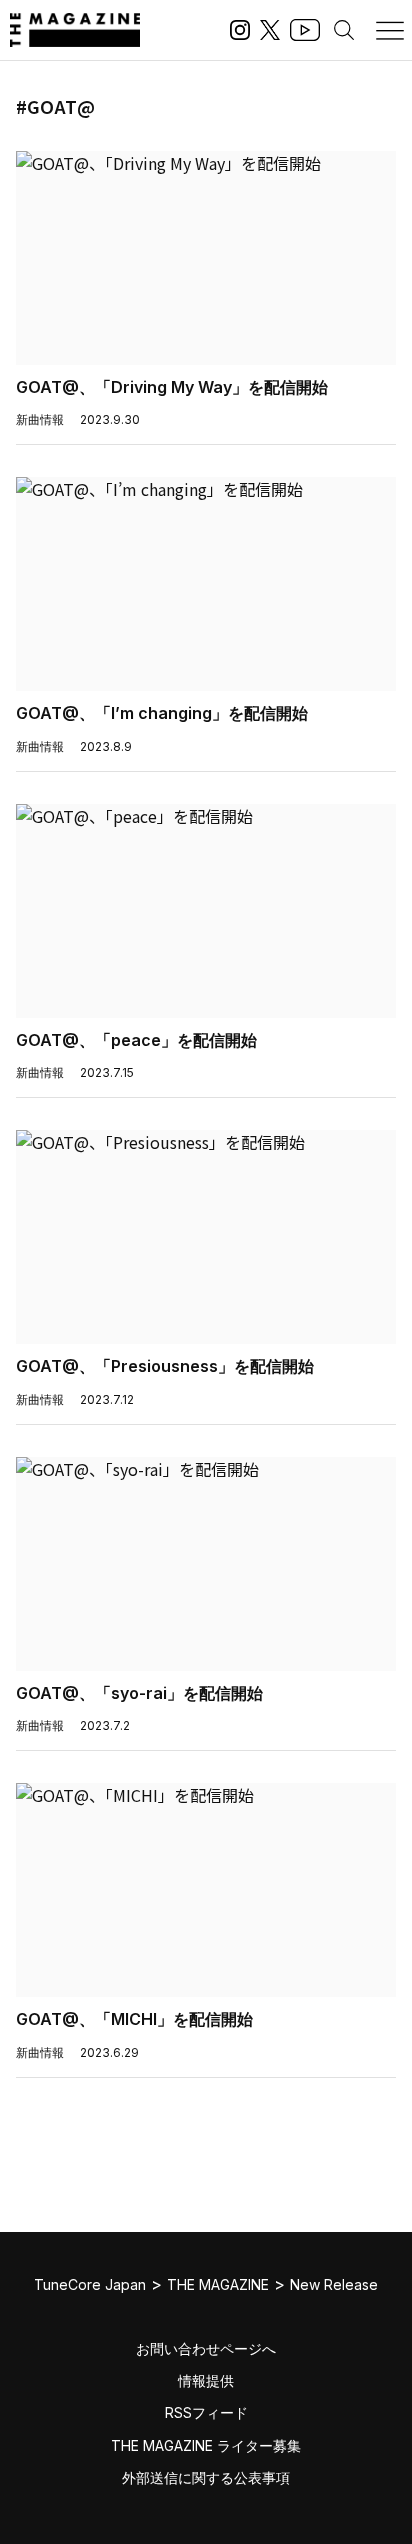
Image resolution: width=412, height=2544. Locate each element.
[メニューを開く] (390, 30)
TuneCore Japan (90, 2284)
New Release (334, 2284)
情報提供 (206, 2380)
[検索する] (344, 30)
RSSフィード (206, 2412)
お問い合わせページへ (206, 2348)
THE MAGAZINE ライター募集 (206, 2445)
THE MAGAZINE (218, 2284)
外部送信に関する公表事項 (206, 2477)
